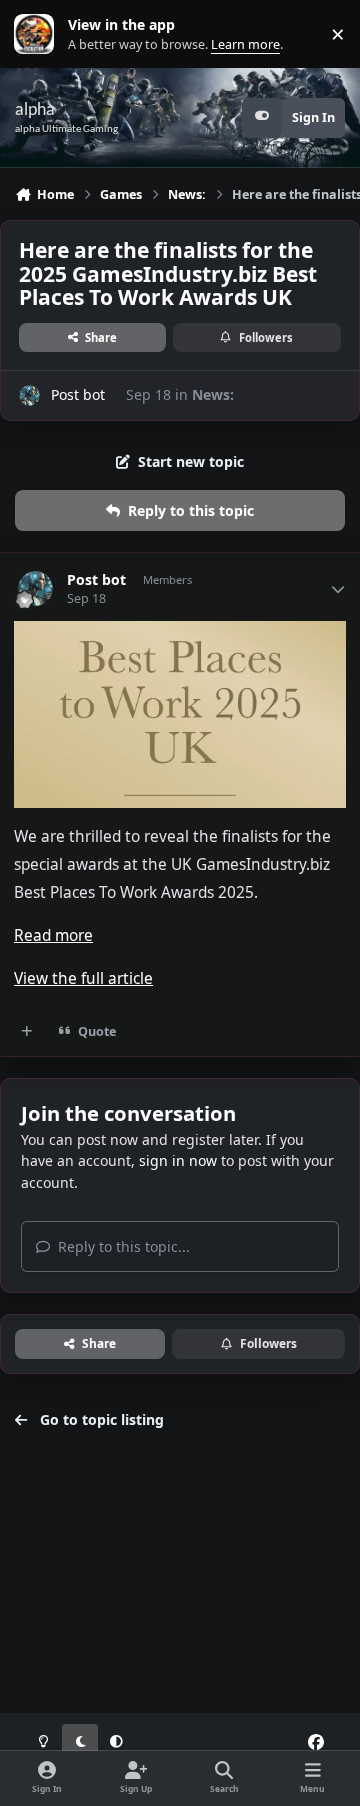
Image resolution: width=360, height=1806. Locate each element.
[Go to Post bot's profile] (29, 395)
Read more (53, 935)
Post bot (78, 394)
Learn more (38, 34)
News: (213, 394)
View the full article (83, 978)
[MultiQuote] (27, 1031)
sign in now (178, 1160)
